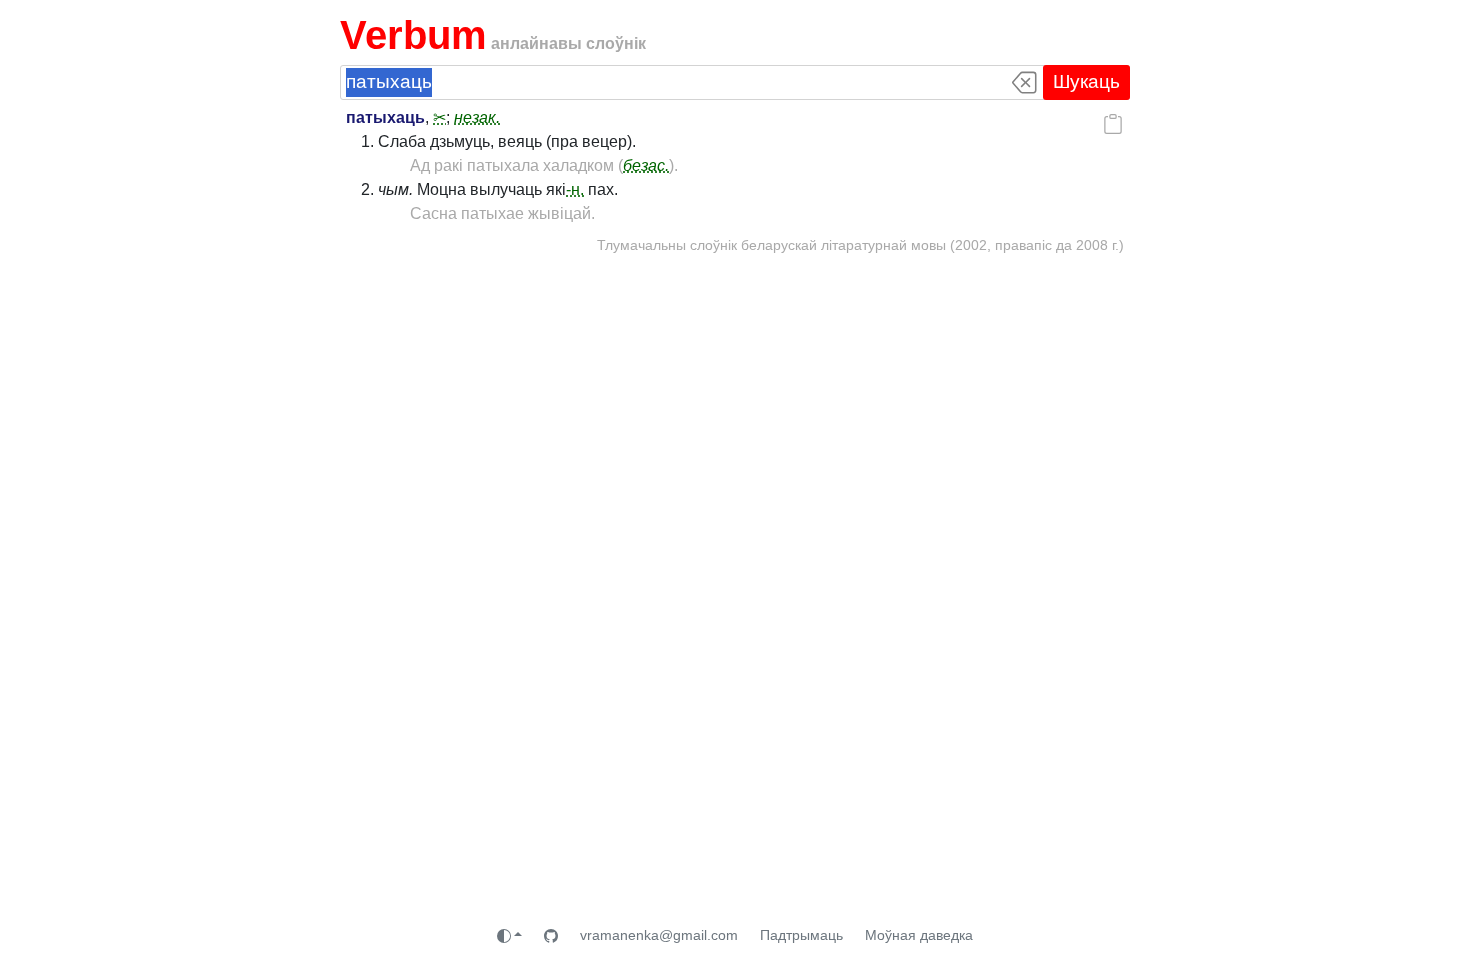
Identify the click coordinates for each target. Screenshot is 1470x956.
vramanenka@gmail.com (659, 935)
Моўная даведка (919, 935)
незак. (477, 117)
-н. (575, 189)
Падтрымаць (801, 935)
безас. (646, 165)
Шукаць (1086, 81)
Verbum (413, 35)
